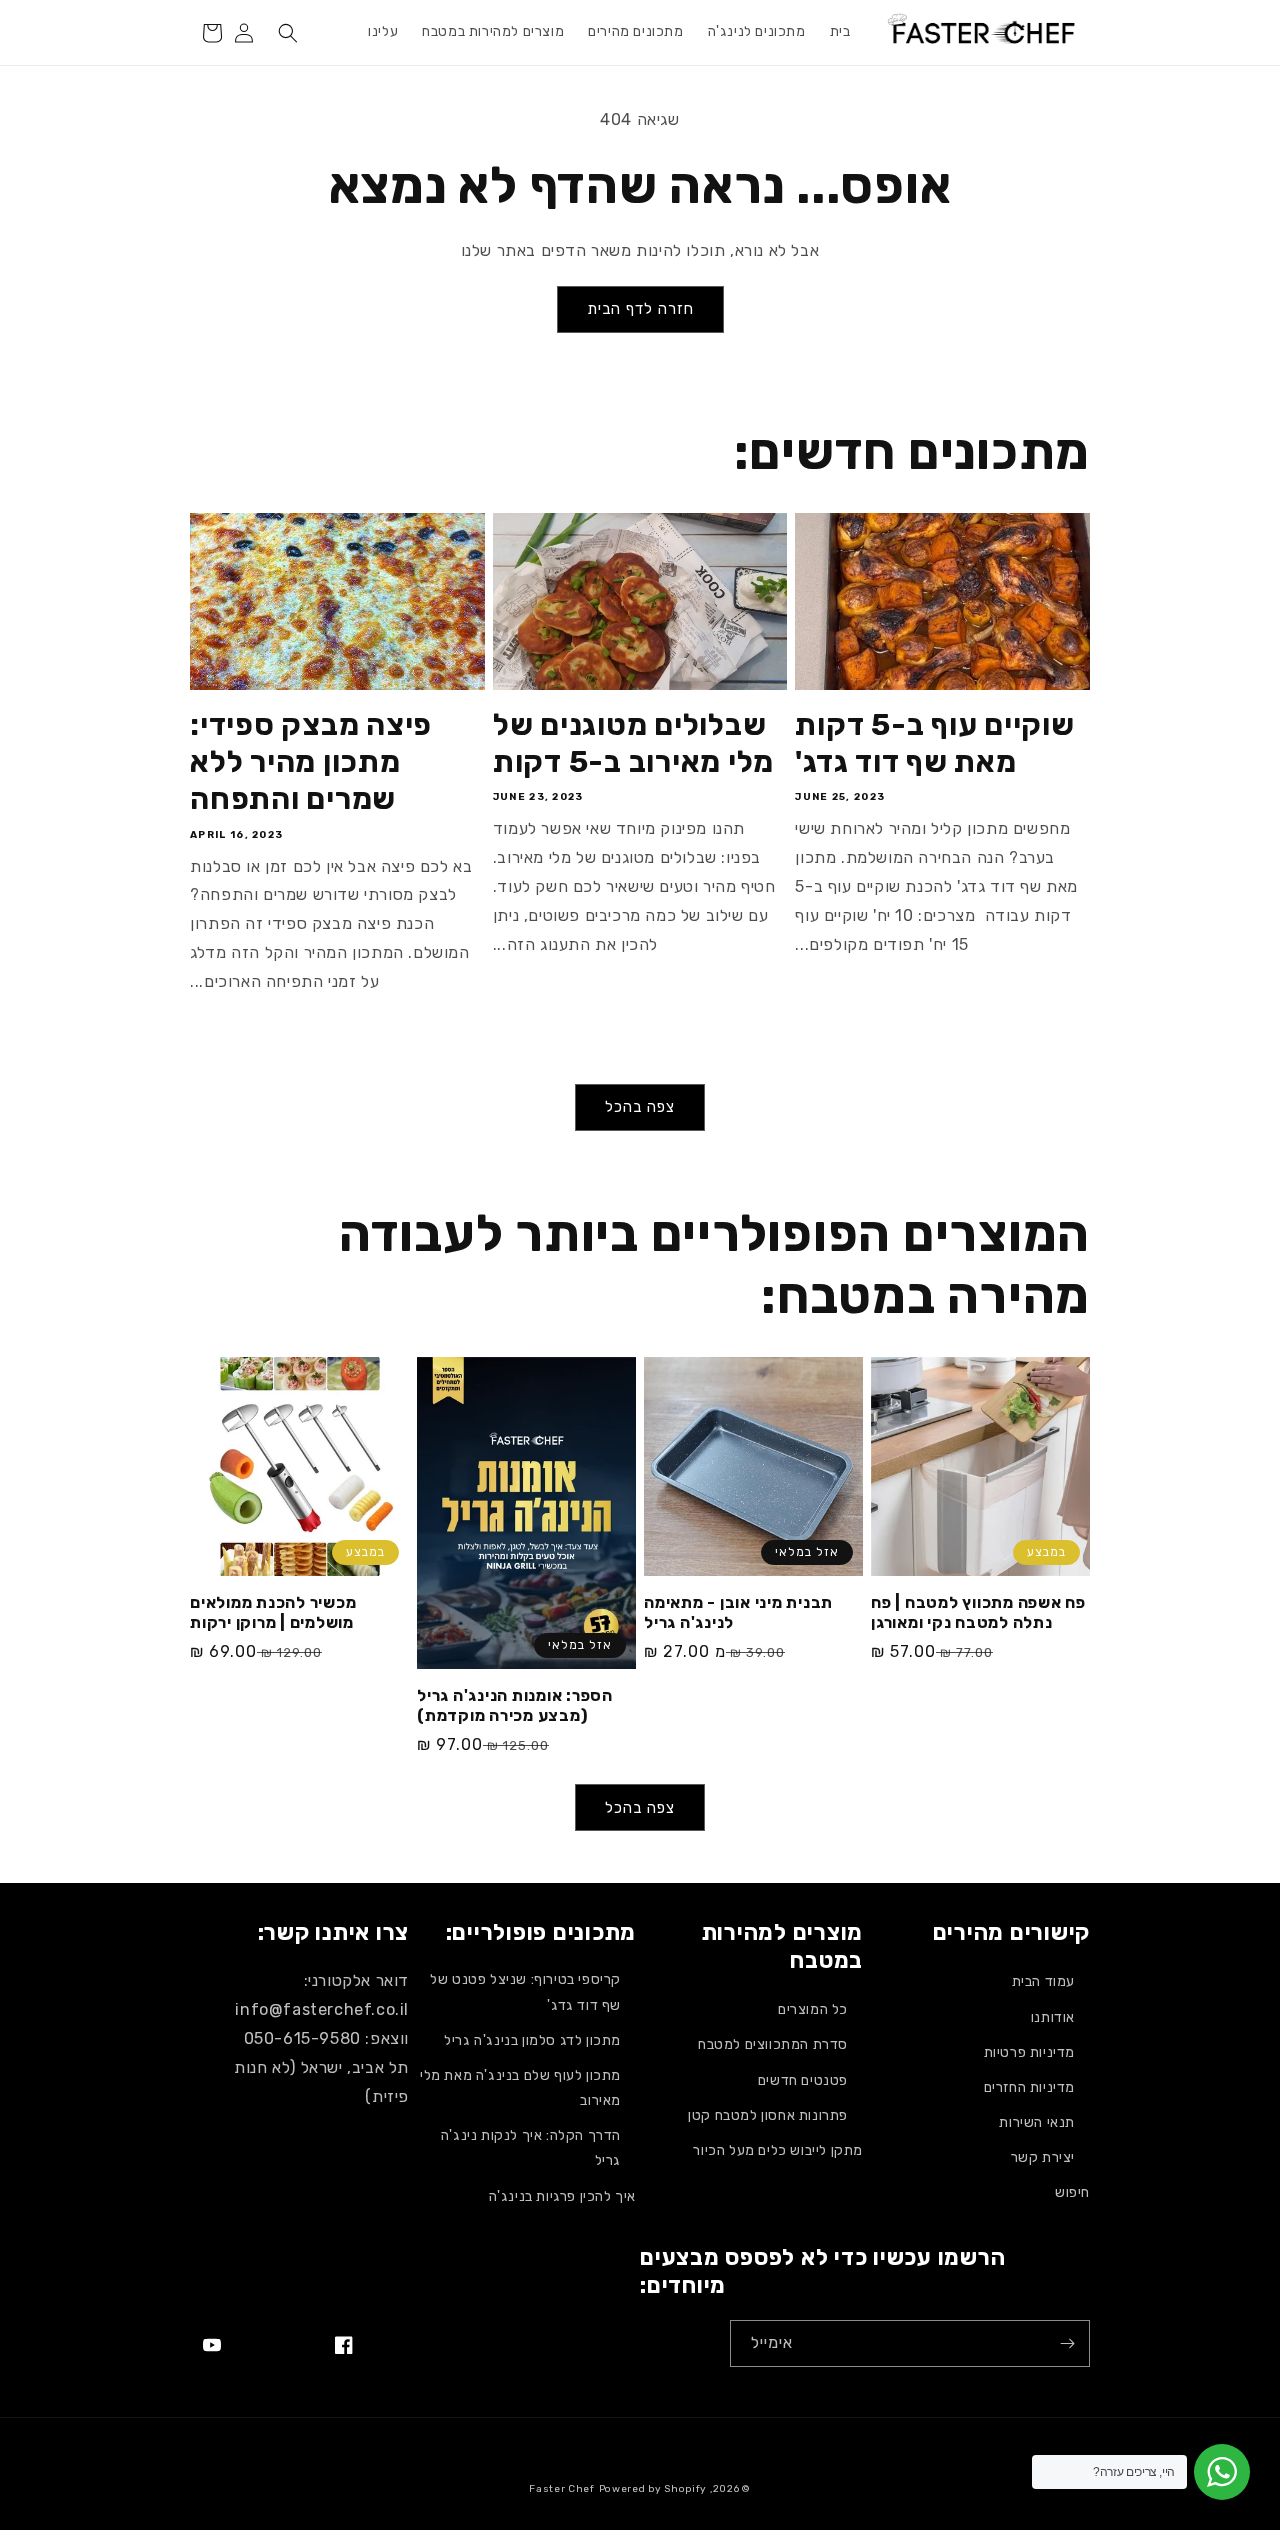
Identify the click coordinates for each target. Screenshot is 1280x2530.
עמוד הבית (1043, 1981)
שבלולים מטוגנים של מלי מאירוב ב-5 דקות (633, 743)
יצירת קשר (1043, 2157)
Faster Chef (562, 2489)
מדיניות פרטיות (1029, 2052)
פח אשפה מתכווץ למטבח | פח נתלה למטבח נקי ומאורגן (978, 1612)
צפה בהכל (640, 1107)
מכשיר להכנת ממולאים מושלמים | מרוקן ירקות (273, 1612)
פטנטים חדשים (803, 2080)
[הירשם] (1067, 2343)
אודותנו (1053, 2017)
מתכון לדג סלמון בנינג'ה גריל (532, 2040)
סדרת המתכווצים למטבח (773, 2044)
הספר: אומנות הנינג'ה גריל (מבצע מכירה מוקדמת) (515, 1705)
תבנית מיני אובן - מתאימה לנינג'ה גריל (738, 1612)
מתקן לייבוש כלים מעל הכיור (778, 2150)
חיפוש (1072, 2192)
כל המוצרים (813, 2009)
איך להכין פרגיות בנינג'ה (562, 2196)
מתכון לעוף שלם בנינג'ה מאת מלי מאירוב (520, 2088)
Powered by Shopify (653, 2489)
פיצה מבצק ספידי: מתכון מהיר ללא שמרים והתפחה (311, 762)
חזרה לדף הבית (640, 309)
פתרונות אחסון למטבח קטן (768, 2115)
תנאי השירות (1037, 2122)
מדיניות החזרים (1029, 2087)
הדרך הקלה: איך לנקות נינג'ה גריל (531, 2148)
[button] (288, 33)
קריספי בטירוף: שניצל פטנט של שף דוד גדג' (525, 1992)
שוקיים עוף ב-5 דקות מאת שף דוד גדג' (934, 743)
